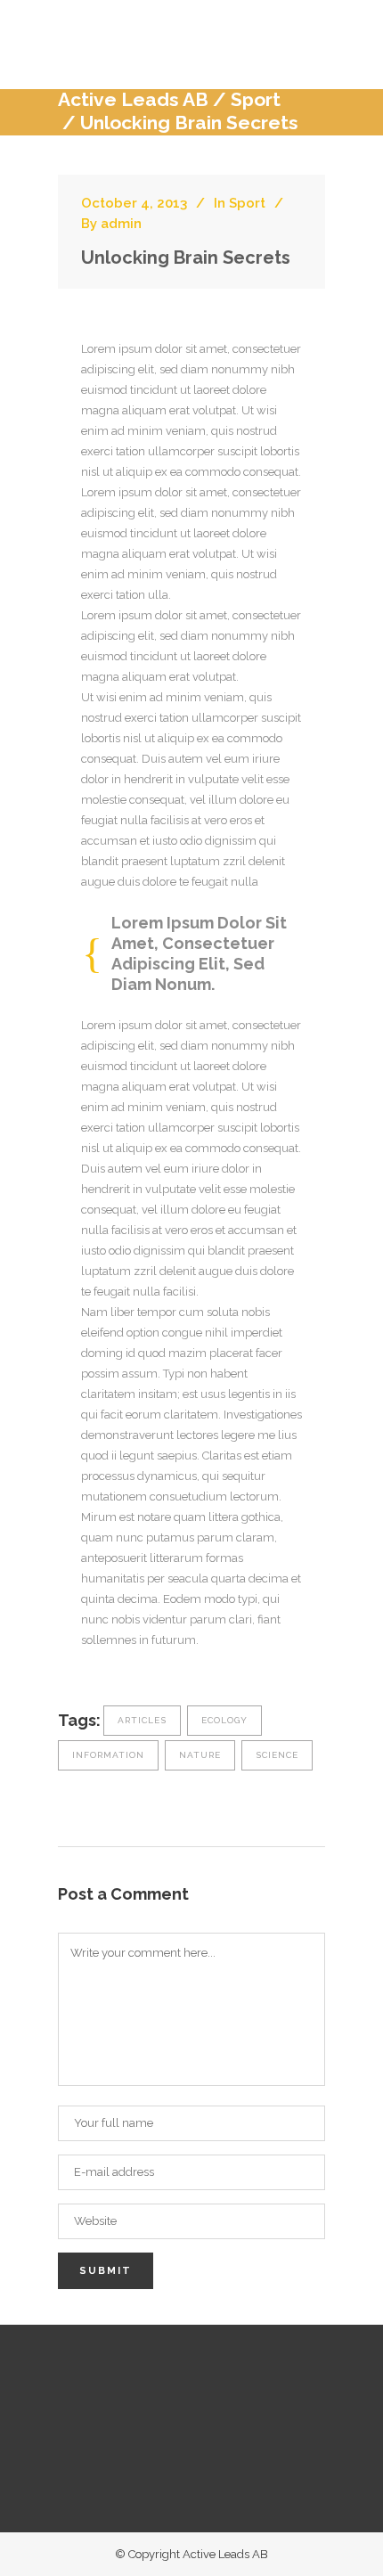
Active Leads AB (133, 99)
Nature (200, 1755)
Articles (142, 1720)
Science (277, 1755)
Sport (256, 99)
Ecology (224, 1720)
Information (108, 1755)
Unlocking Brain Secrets (186, 258)
